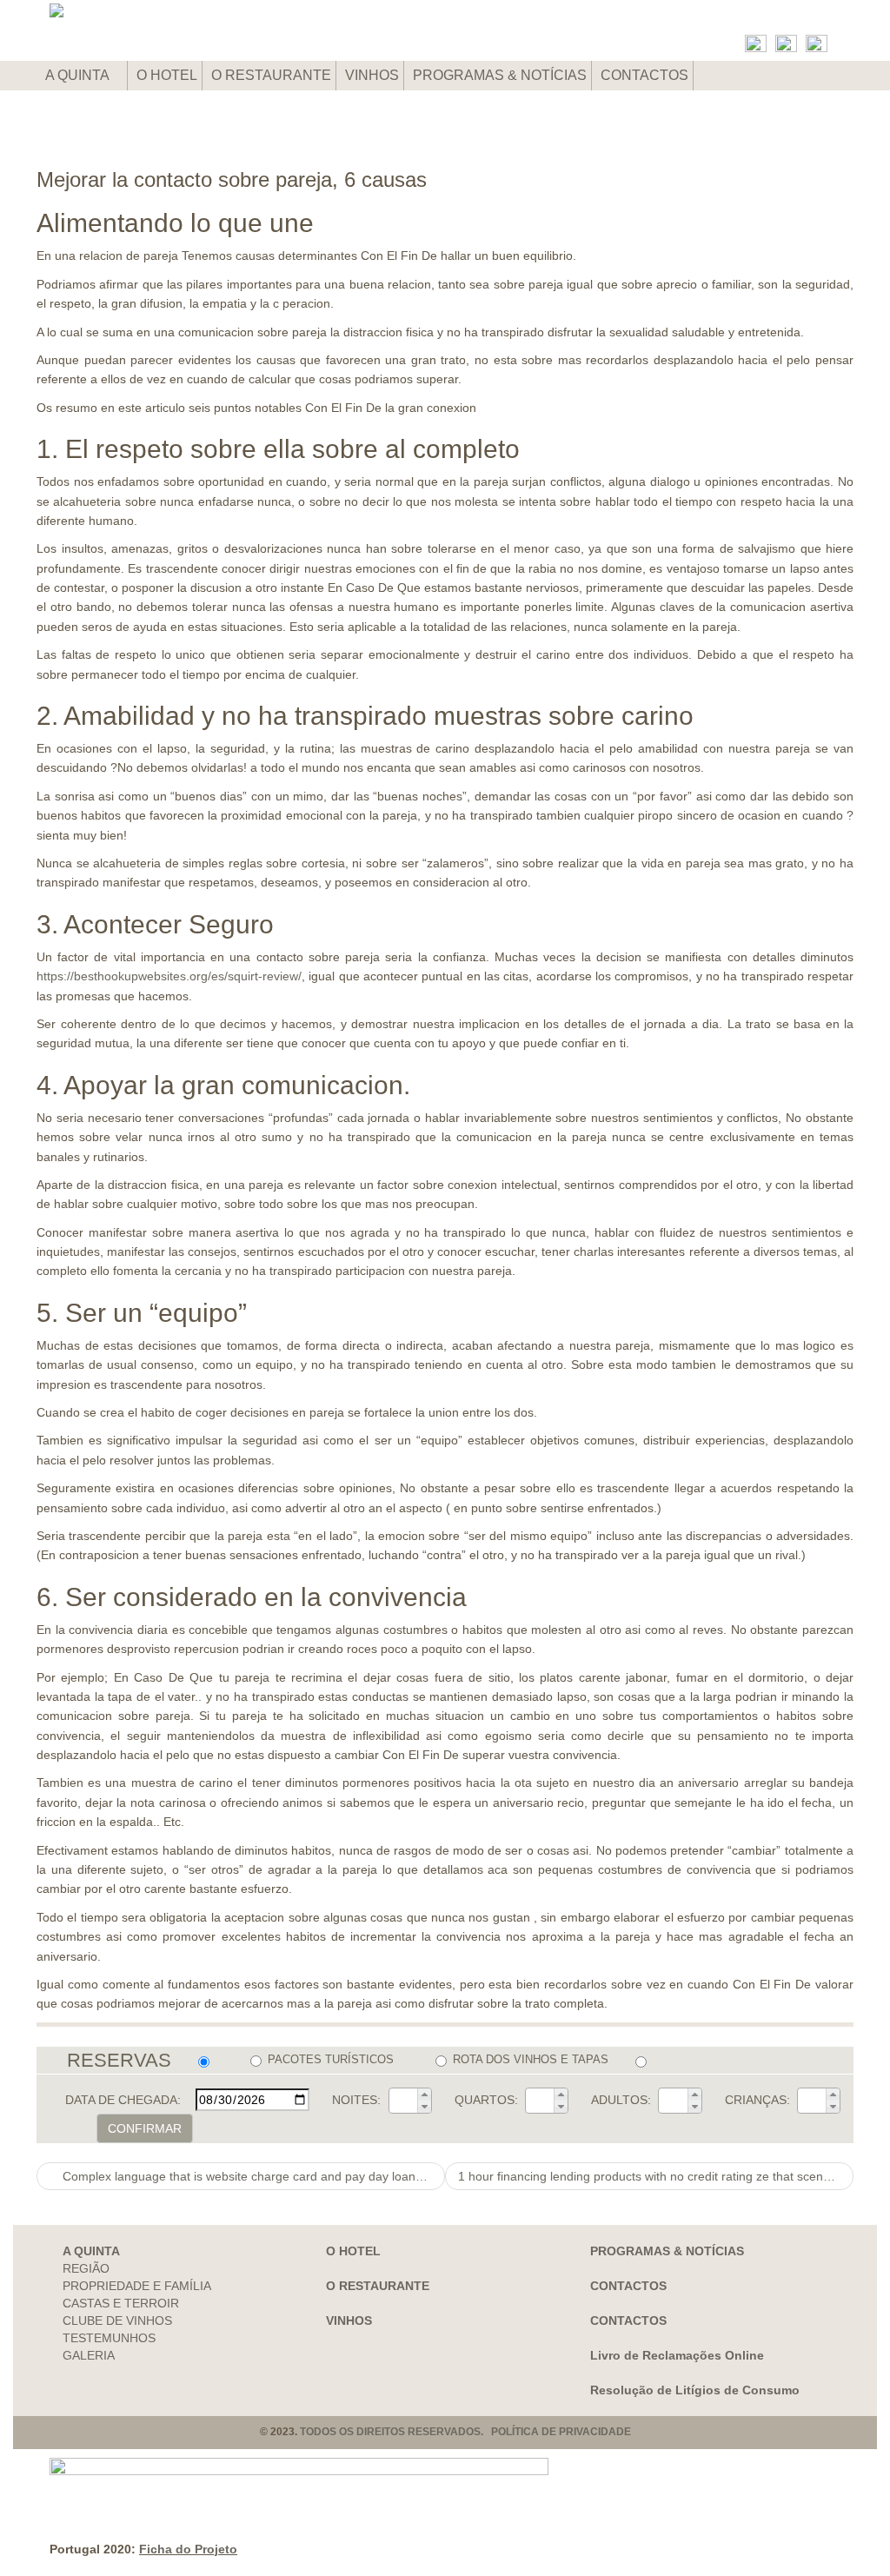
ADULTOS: (621, 2100)
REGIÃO (86, 2268)
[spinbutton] (403, 2101)
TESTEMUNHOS (109, 2338)
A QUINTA (79, 75)
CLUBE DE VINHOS (117, 2320)
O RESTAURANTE (271, 75)
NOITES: (356, 2100)
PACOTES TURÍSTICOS (331, 2059)
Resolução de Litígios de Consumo (695, 2390)
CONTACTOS (644, 75)
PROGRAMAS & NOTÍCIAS (500, 75)
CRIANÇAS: (757, 2100)
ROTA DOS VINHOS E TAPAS (531, 2059)
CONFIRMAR (145, 2128)
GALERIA (89, 2355)
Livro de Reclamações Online (677, 2355)
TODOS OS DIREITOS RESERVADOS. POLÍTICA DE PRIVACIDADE (465, 2432)
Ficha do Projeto (188, 2549)
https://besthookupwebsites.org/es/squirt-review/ (169, 976)
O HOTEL (167, 75)
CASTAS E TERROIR (121, 2303)
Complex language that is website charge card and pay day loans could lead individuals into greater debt (252, 2176)
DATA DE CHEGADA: (123, 2100)
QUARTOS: (486, 2100)
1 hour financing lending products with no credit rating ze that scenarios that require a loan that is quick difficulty (656, 2176)
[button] (424, 2095)
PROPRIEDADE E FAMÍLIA (137, 2286)
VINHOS (372, 75)
